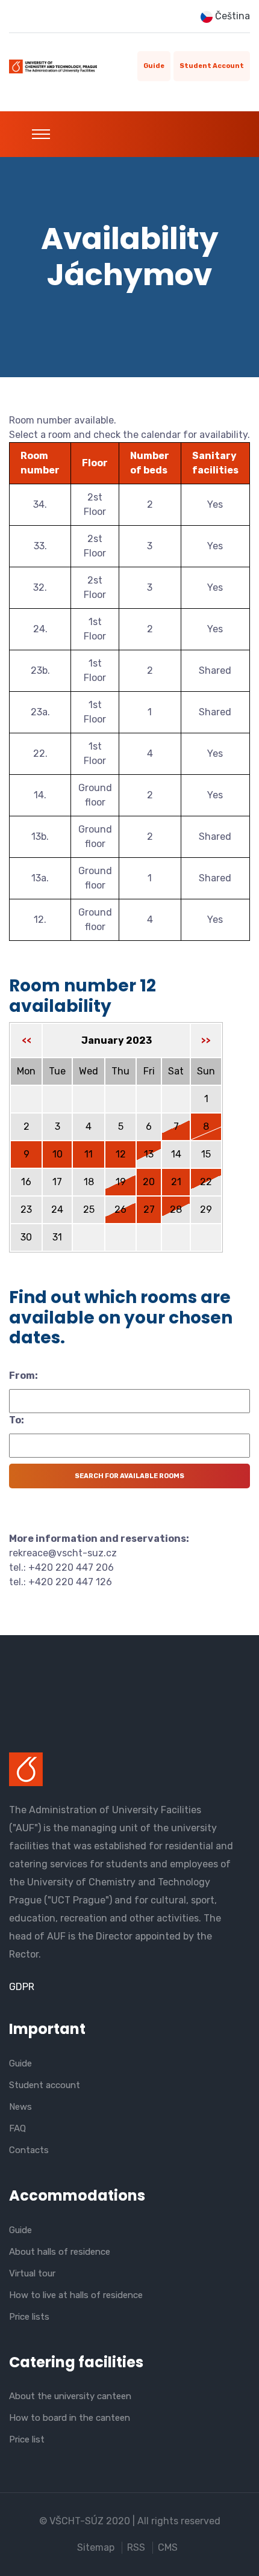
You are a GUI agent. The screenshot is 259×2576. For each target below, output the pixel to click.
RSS (136, 2547)
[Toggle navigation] (41, 134)
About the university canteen (70, 2396)
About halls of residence (60, 2252)
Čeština (231, 16)
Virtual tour (32, 2273)
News (20, 2107)
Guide (154, 66)
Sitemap (96, 2547)
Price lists (29, 2317)
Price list (27, 2439)
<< (27, 1040)
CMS (168, 2547)
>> (206, 1040)
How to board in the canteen (70, 2418)
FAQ (17, 2128)
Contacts (29, 2150)
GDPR (22, 1987)
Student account (212, 66)
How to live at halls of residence (76, 2295)
